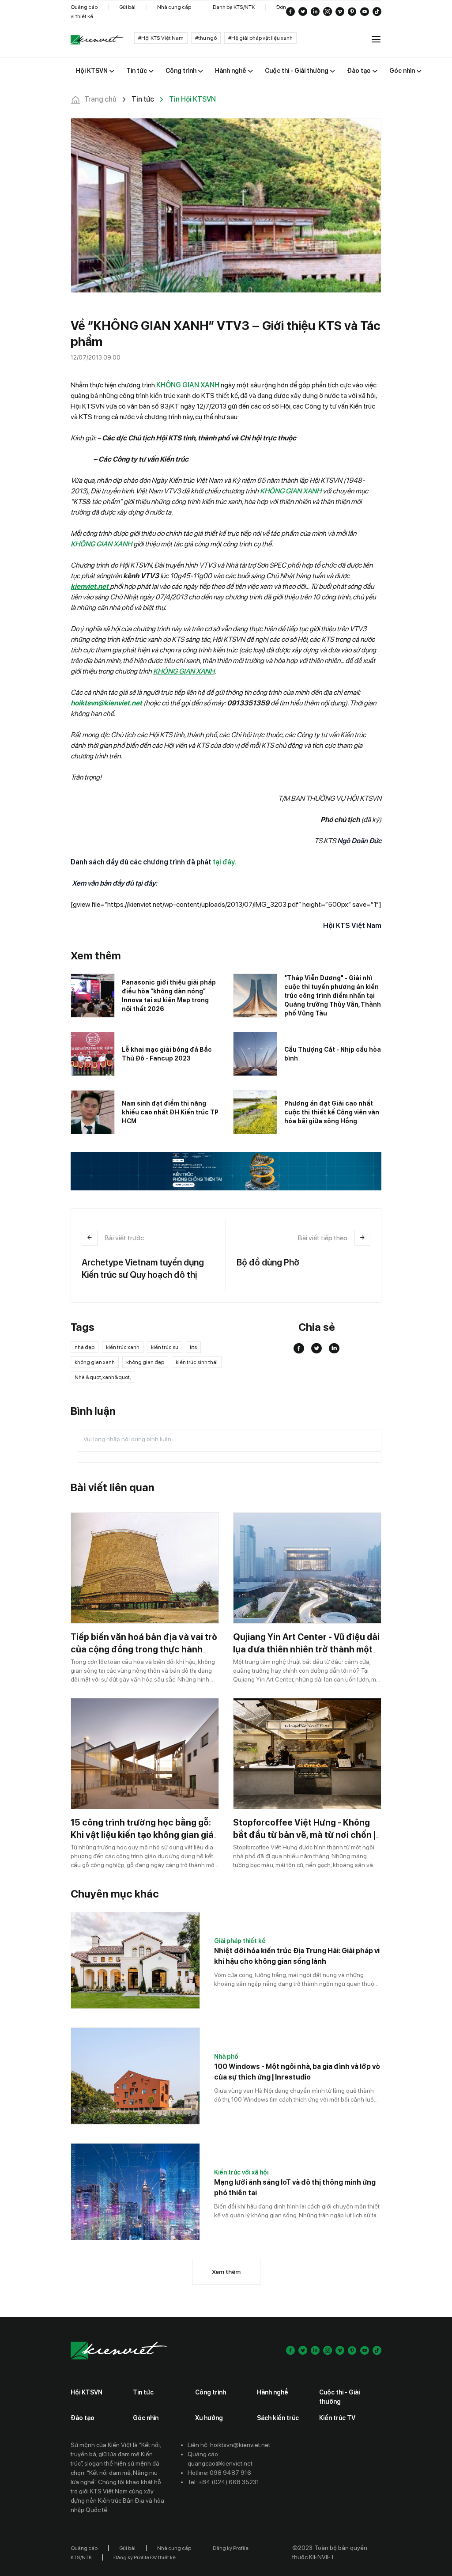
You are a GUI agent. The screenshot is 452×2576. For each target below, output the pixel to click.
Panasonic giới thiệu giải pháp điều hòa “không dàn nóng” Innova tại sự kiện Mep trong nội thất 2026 (169, 996)
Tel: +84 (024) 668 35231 (223, 2482)
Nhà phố (226, 2057)
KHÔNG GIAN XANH (188, 385)
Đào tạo (83, 2418)
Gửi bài (127, 7)
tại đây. (224, 862)
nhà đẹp (85, 1347)
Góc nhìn (146, 2418)
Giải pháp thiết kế (240, 1941)
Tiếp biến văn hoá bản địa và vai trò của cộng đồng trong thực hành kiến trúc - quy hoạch (144, 1649)
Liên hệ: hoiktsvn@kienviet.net (229, 2445)
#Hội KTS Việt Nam (161, 38)
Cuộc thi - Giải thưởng (339, 2397)
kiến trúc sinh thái (197, 1362)
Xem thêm (226, 2272)
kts (193, 1347)
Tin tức (143, 2392)
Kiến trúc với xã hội (241, 2172)
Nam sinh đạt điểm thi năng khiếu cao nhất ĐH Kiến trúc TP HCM (170, 1112)
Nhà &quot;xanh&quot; (103, 1377)
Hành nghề (273, 2392)
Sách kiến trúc (278, 2418)
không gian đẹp (145, 1362)
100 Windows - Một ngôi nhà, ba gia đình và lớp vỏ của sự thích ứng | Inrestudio (297, 2072)
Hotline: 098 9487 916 (219, 2473)
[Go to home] (97, 40)
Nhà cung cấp (174, 7)
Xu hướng (209, 2418)
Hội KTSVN (87, 2392)
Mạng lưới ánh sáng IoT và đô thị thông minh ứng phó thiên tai (295, 2188)
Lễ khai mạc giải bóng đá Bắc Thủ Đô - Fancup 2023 (167, 1054)
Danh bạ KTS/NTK (234, 7)
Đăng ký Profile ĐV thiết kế (145, 2557)
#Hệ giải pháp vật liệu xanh (260, 38)
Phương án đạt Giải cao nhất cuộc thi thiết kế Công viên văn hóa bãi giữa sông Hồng (332, 1112)
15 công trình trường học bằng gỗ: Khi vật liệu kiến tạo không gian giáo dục (145, 1835)
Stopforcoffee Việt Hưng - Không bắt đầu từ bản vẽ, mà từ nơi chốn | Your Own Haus (304, 1835)
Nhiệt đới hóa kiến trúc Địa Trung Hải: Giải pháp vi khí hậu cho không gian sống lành (297, 1956)
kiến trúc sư (165, 1347)
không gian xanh (95, 1362)
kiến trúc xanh (123, 1347)
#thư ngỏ (206, 38)
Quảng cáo (84, 7)
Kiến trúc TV (337, 2418)
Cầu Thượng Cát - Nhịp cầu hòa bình (333, 1054)
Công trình (211, 2392)
